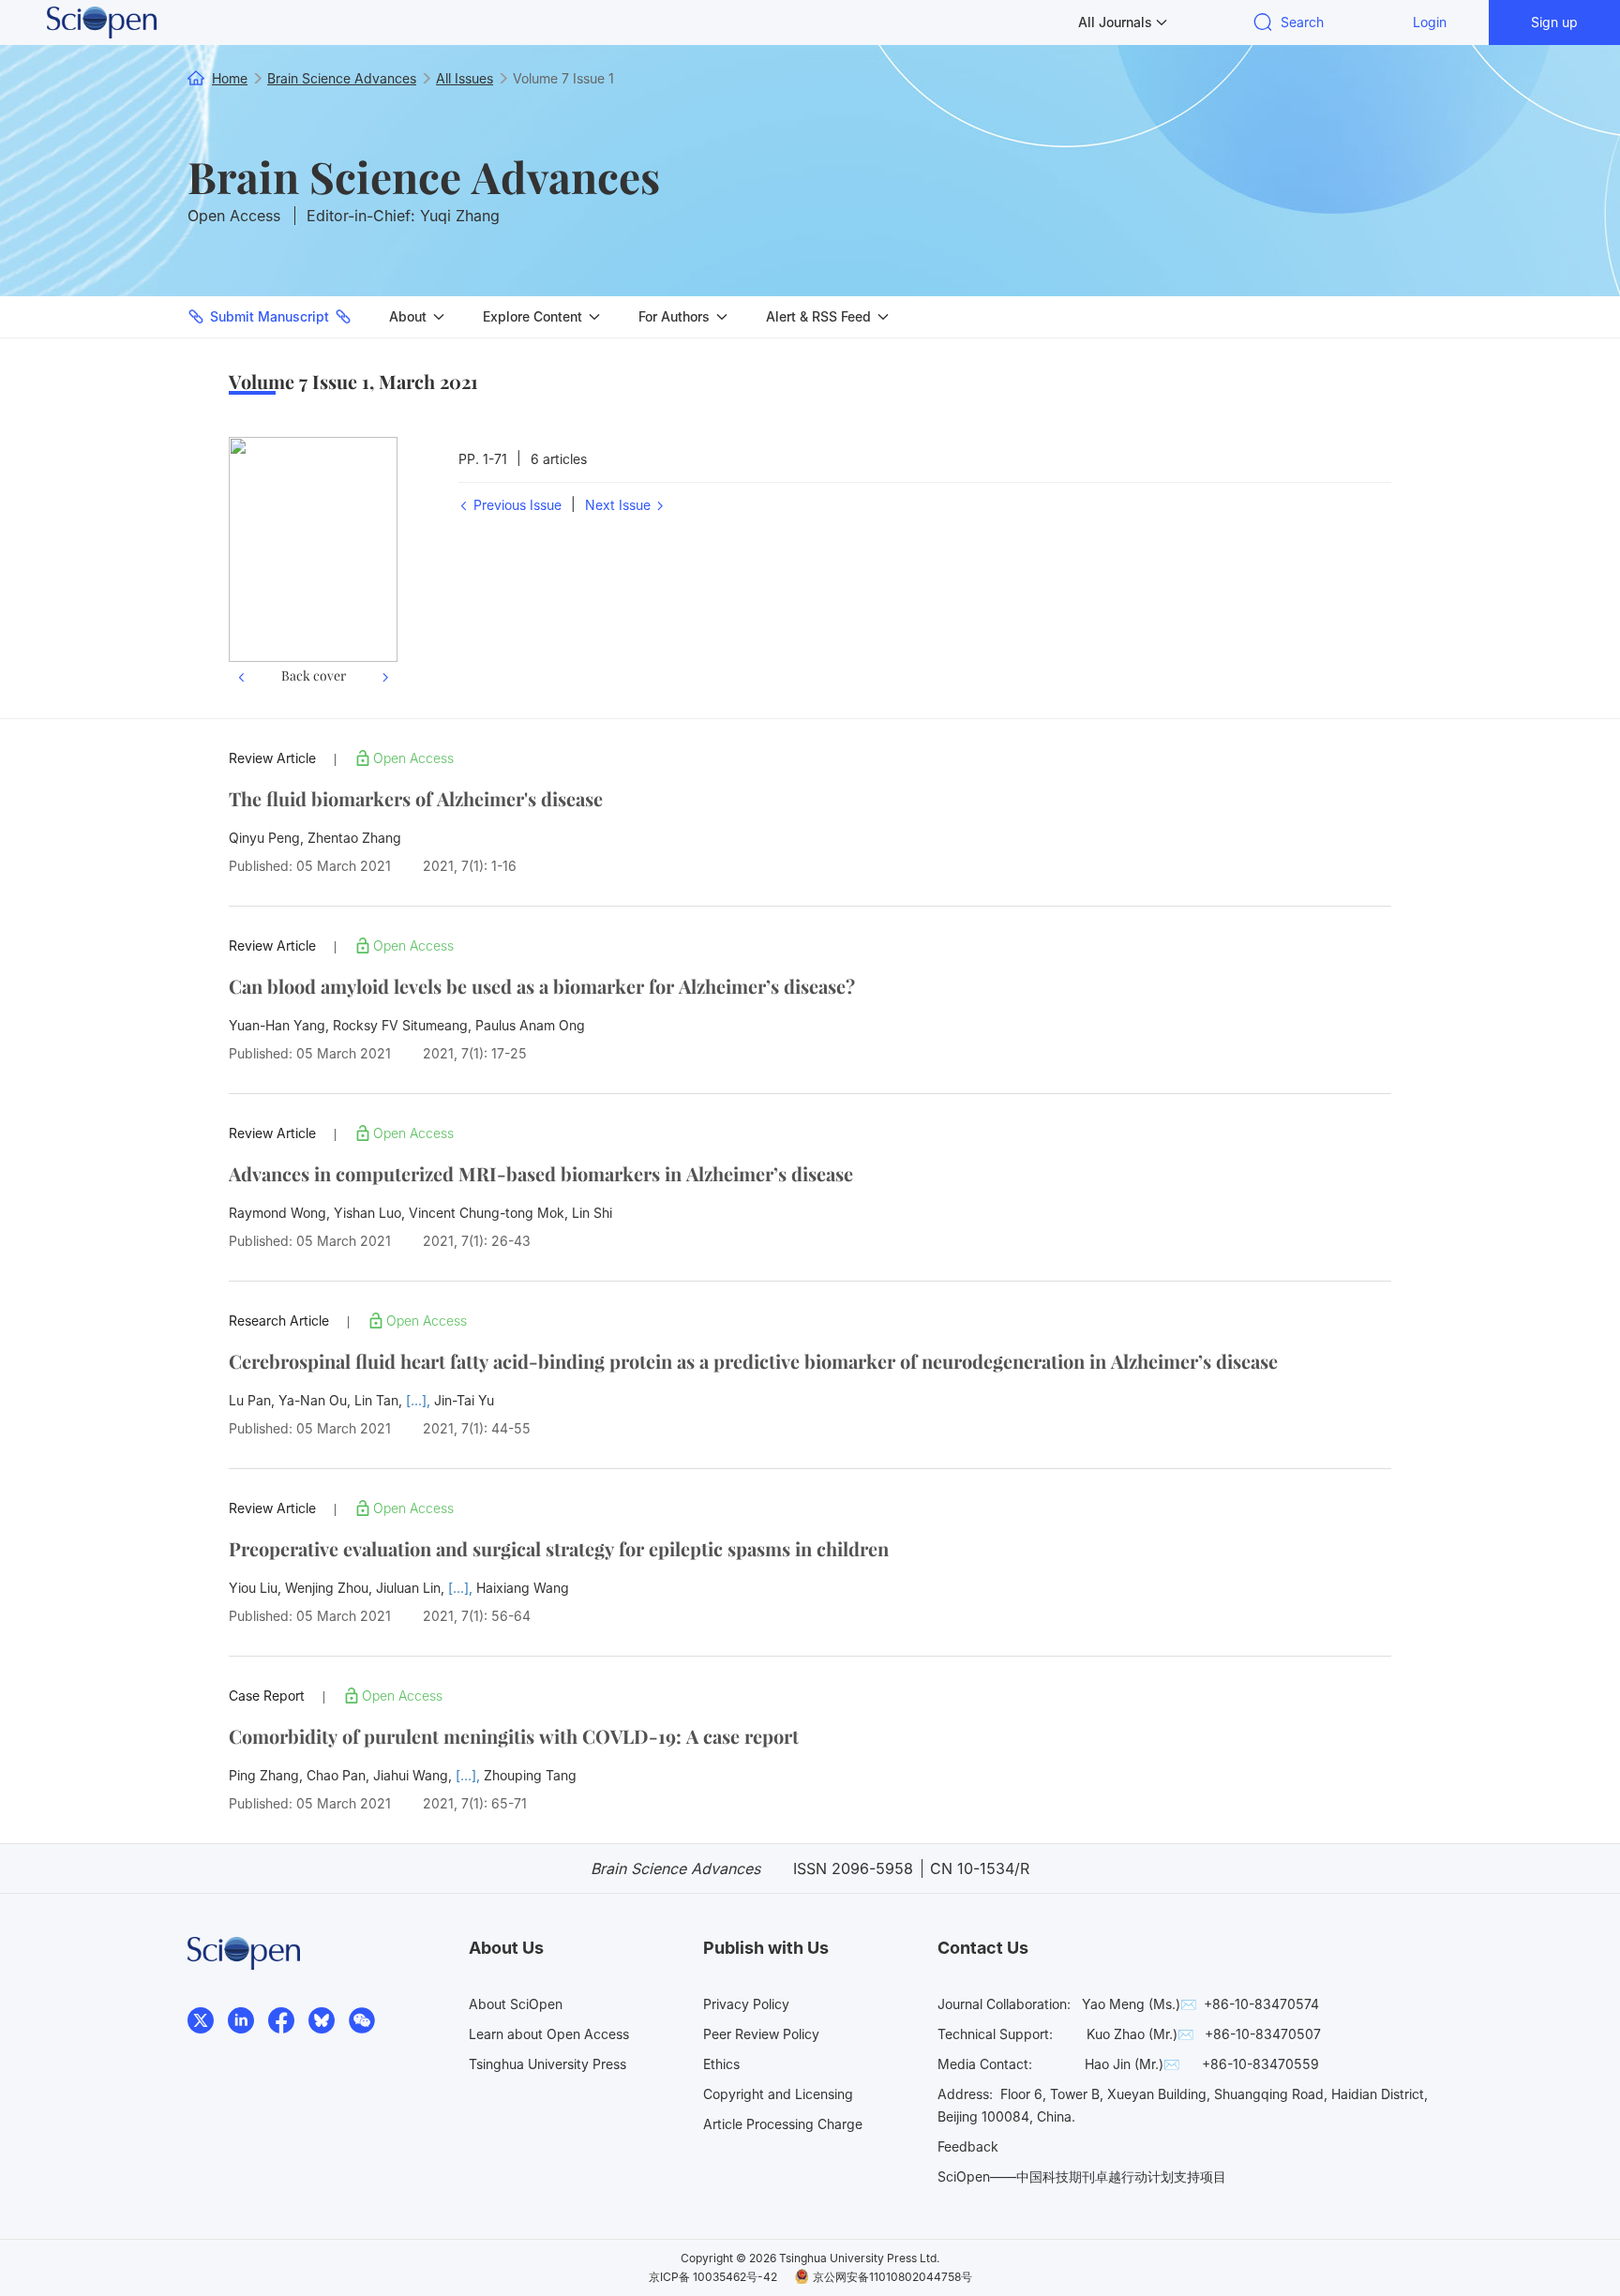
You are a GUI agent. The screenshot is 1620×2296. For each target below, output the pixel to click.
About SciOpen (516, 2004)
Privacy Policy (746, 2004)
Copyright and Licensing (778, 2094)
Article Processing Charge (783, 2124)
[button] (241, 563)
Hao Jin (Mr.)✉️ (1132, 2064)
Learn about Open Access (549, 2034)
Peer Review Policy (761, 2034)
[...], (420, 1400)
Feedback (968, 2146)
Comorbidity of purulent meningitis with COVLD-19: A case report (514, 1736)
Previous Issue (516, 505)
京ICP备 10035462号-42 (713, 2277)
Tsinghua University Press (547, 2064)
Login (1430, 22)
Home (230, 78)
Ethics (721, 2064)
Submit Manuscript (270, 316)
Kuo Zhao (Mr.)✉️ (1140, 2034)
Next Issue (620, 505)
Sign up (1554, 22)
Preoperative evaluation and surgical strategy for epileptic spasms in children (559, 1548)
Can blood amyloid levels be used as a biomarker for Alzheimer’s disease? (542, 986)
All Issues (465, 78)
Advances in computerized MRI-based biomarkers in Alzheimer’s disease (541, 1173)
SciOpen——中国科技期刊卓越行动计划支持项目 (1082, 2176)
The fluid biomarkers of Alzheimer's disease (416, 798)
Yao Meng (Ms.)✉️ (1139, 2004)
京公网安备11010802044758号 (892, 2277)
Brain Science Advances (424, 176)
